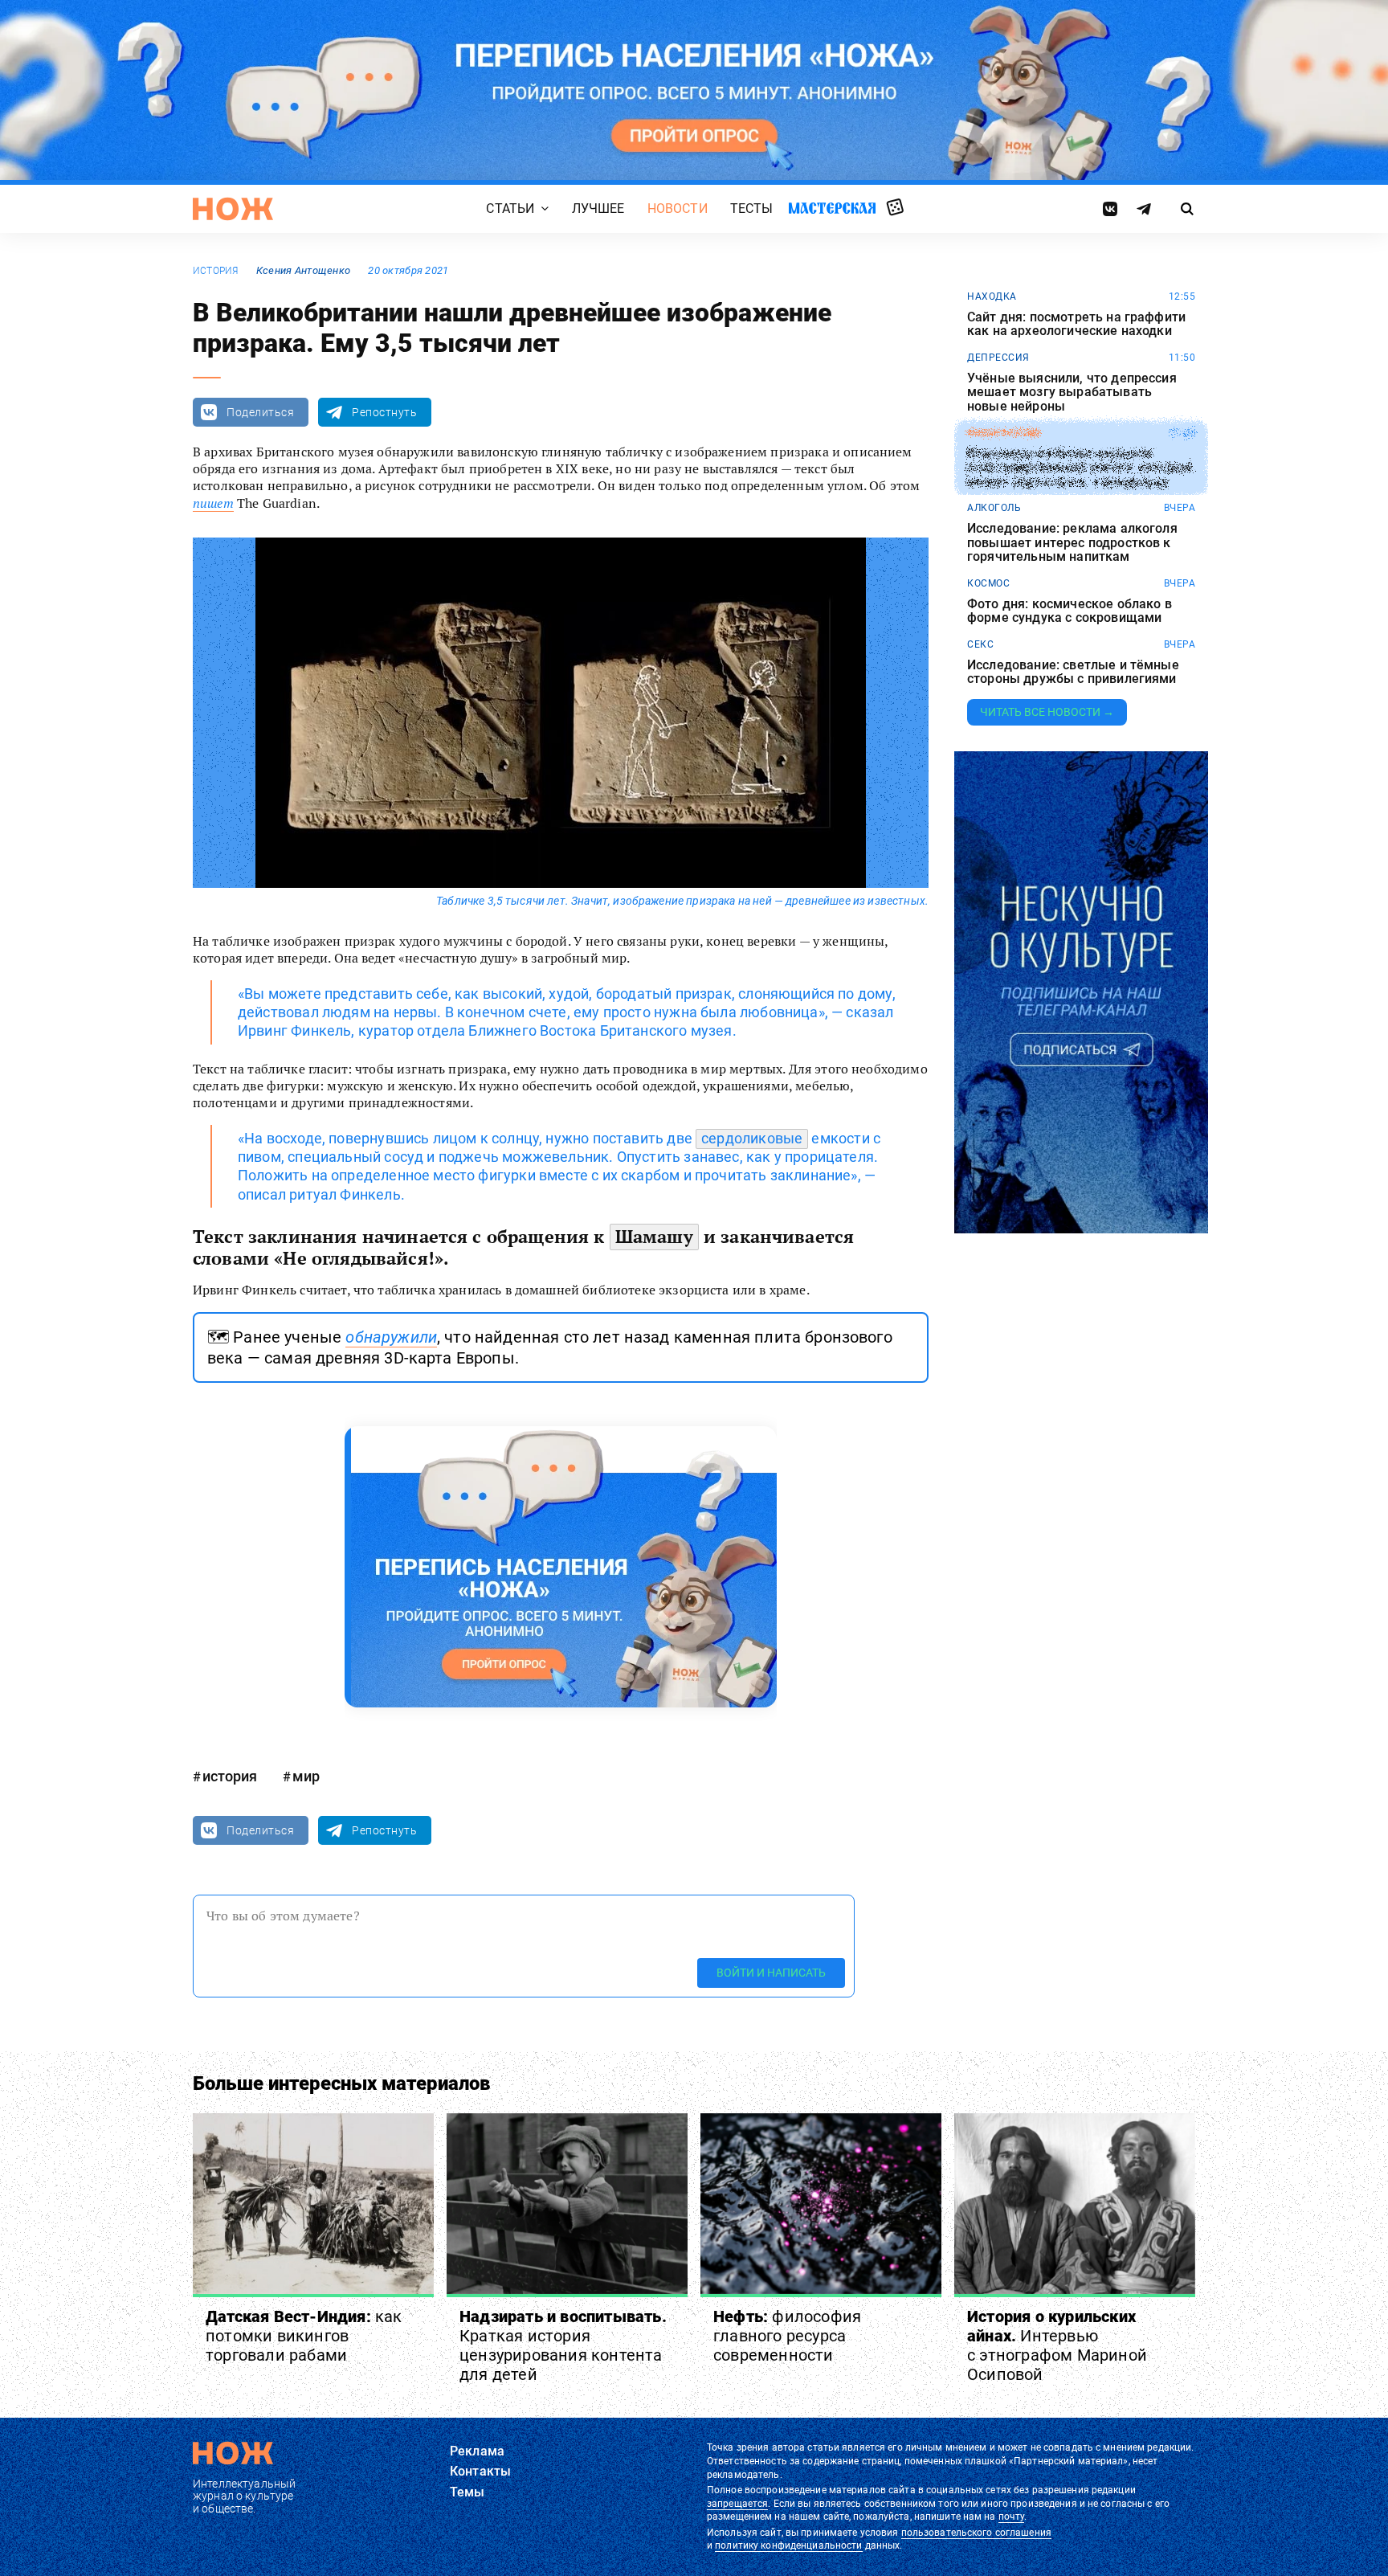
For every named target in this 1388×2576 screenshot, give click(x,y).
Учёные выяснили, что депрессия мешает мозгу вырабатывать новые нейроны (1072, 393)
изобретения (1004, 433)
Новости (678, 209)
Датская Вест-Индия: (304, 2336)
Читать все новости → (1047, 712)
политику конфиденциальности (788, 2545)
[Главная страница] (233, 209)
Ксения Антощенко (303, 270)
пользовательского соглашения (976, 2533)
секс (980, 644)
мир (306, 1776)
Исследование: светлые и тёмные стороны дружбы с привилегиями (1073, 672)
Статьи (510, 209)
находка (992, 296)
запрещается (737, 2504)
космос (988, 583)
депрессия (998, 358)
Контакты (480, 2471)
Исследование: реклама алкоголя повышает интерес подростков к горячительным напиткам (1072, 543)
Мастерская (832, 208)
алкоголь (994, 508)
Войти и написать (771, 1973)
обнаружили (391, 1337)
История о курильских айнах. (1057, 2345)
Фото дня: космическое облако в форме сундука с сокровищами (1070, 611)
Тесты (752, 209)
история (216, 271)
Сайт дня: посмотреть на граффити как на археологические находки (1076, 324)
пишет (213, 503)
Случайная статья (895, 208)
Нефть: (787, 2336)
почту (1012, 2517)
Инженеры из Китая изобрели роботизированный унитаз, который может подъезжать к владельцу (1080, 467)
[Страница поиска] (1188, 209)
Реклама (477, 2451)
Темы (467, 2492)
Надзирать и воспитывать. (563, 2345)
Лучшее (598, 209)
